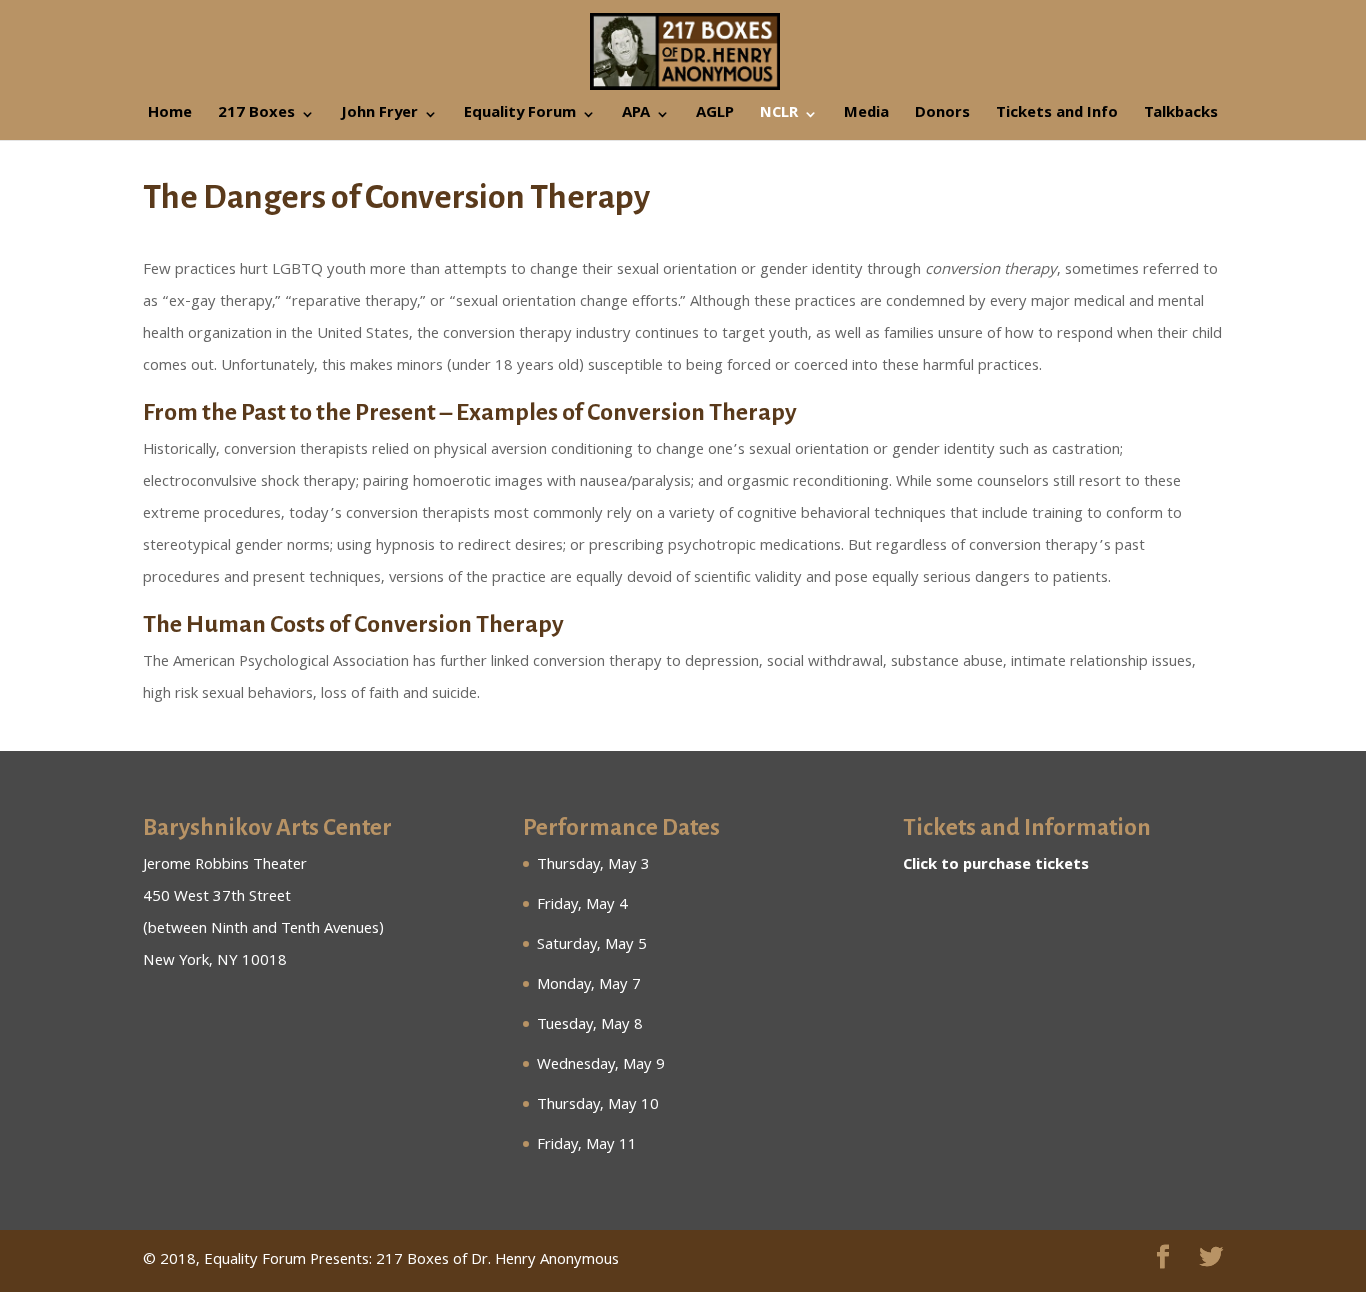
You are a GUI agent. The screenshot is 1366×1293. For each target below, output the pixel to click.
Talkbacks (1181, 117)
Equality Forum (520, 117)
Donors (942, 117)
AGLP (715, 117)
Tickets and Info (1057, 117)
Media (866, 117)
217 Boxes (256, 117)
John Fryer (379, 117)
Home (170, 117)
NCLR (779, 117)
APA (636, 117)
